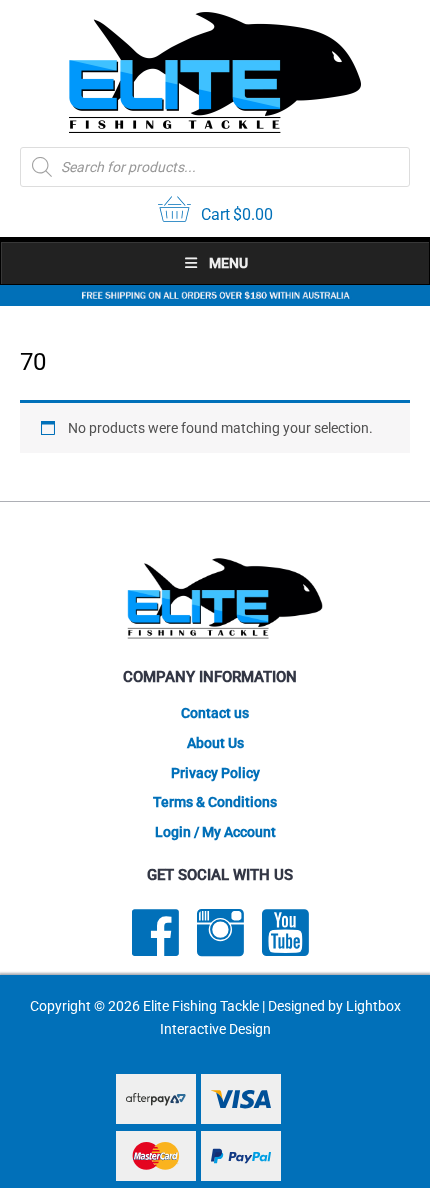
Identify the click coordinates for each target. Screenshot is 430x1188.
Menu (228, 263)
